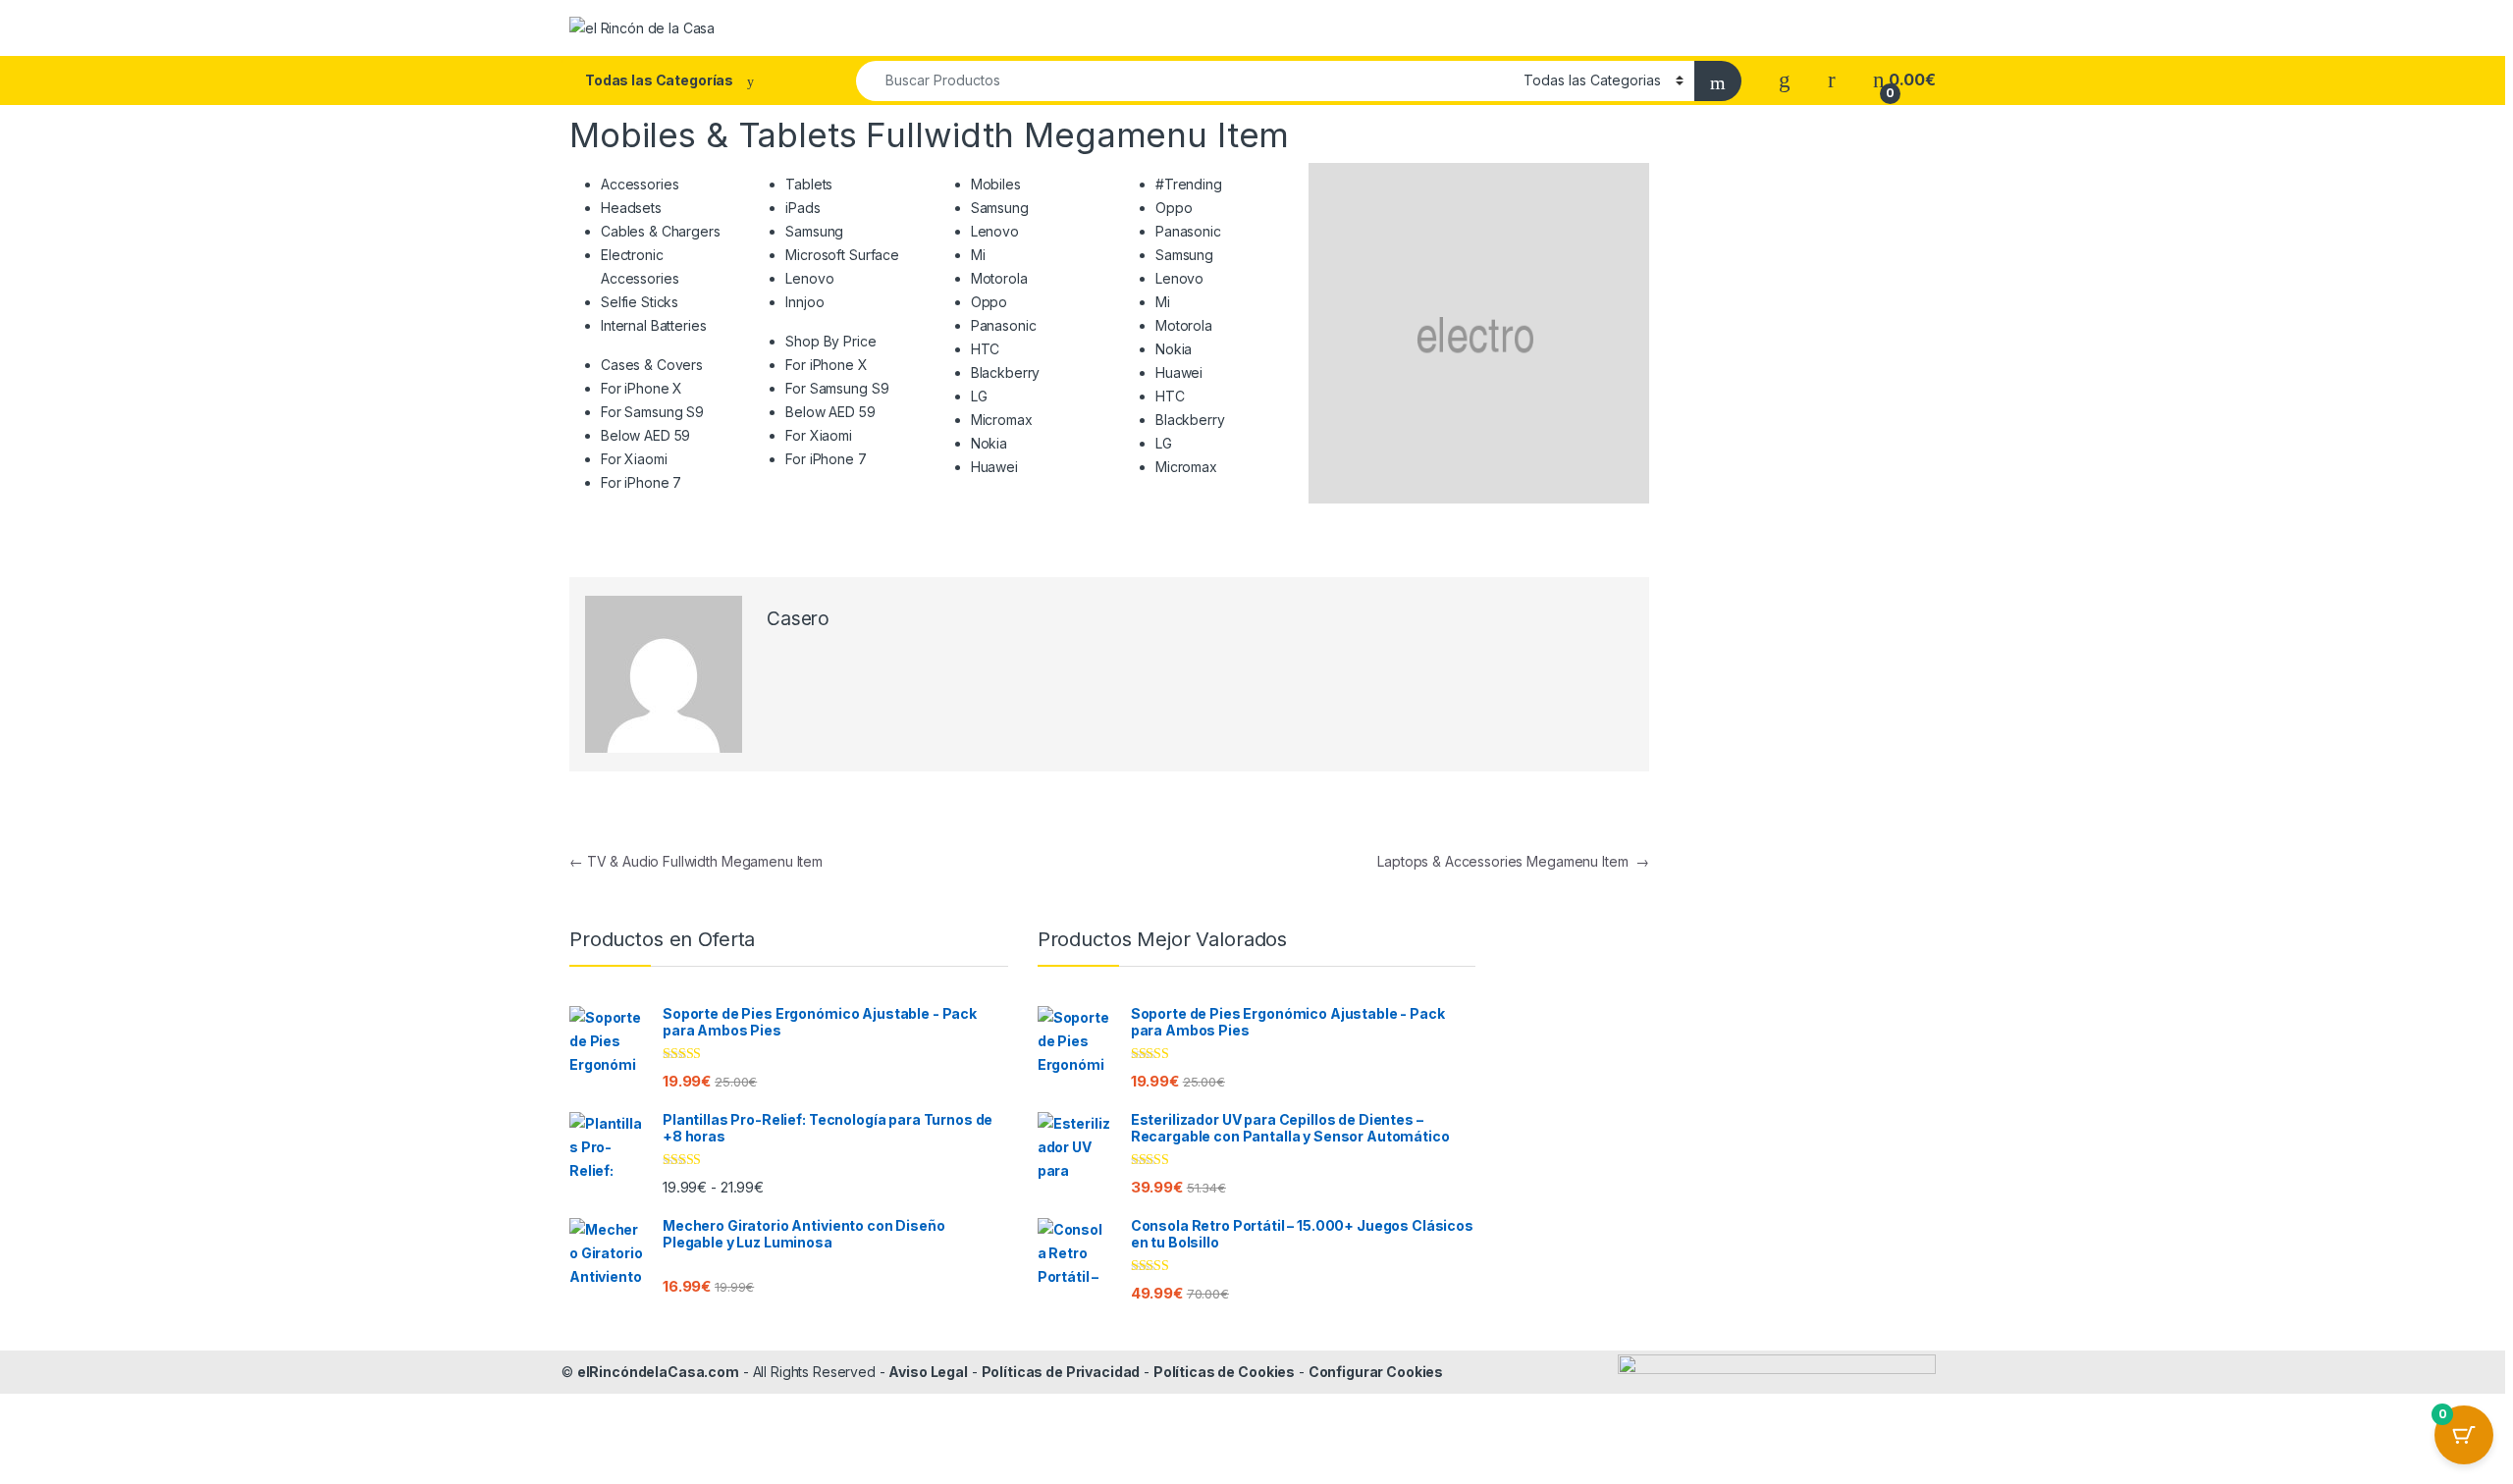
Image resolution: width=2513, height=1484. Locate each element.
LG (979, 396)
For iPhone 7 (641, 482)
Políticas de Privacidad (1061, 1372)
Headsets (631, 208)
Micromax (1002, 420)
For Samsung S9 (652, 412)
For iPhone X (642, 388)
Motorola (999, 278)
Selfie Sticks (640, 302)
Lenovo (809, 278)
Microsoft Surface (842, 255)
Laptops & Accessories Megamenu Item (1513, 861)
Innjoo (804, 302)
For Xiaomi (634, 459)
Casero (798, 619)
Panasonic (1004, 325)
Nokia (989, 443)
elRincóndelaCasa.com (658, 1372)
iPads (802, 208)
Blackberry (1006, 372)
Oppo (989, 302)
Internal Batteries (653, 325)
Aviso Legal (928, 1372)
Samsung (814, 231)
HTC (986, 349)
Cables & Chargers (661, 231)
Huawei (994, 467)
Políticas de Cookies (1224, 1372)
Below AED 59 (645, 435)
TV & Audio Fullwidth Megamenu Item (696, 861)
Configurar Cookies (1376, 1372)
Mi (978, 255)
